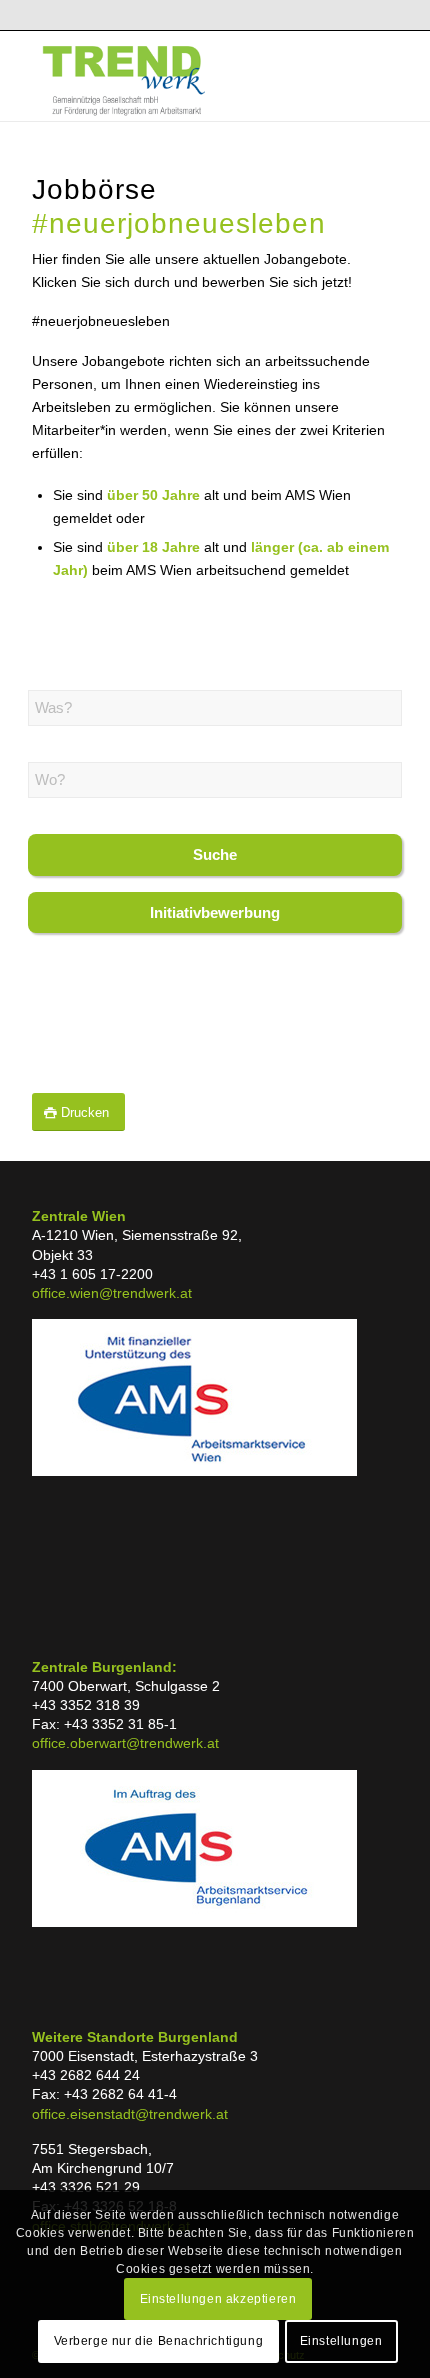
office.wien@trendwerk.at (112, 1293)
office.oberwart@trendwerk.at (125, 1743)
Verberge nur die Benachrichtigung (159, 2341)
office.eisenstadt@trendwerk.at (130, 2114)
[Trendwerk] (178, 81)
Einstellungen (341, 2341)
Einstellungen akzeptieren (218, 2299)
